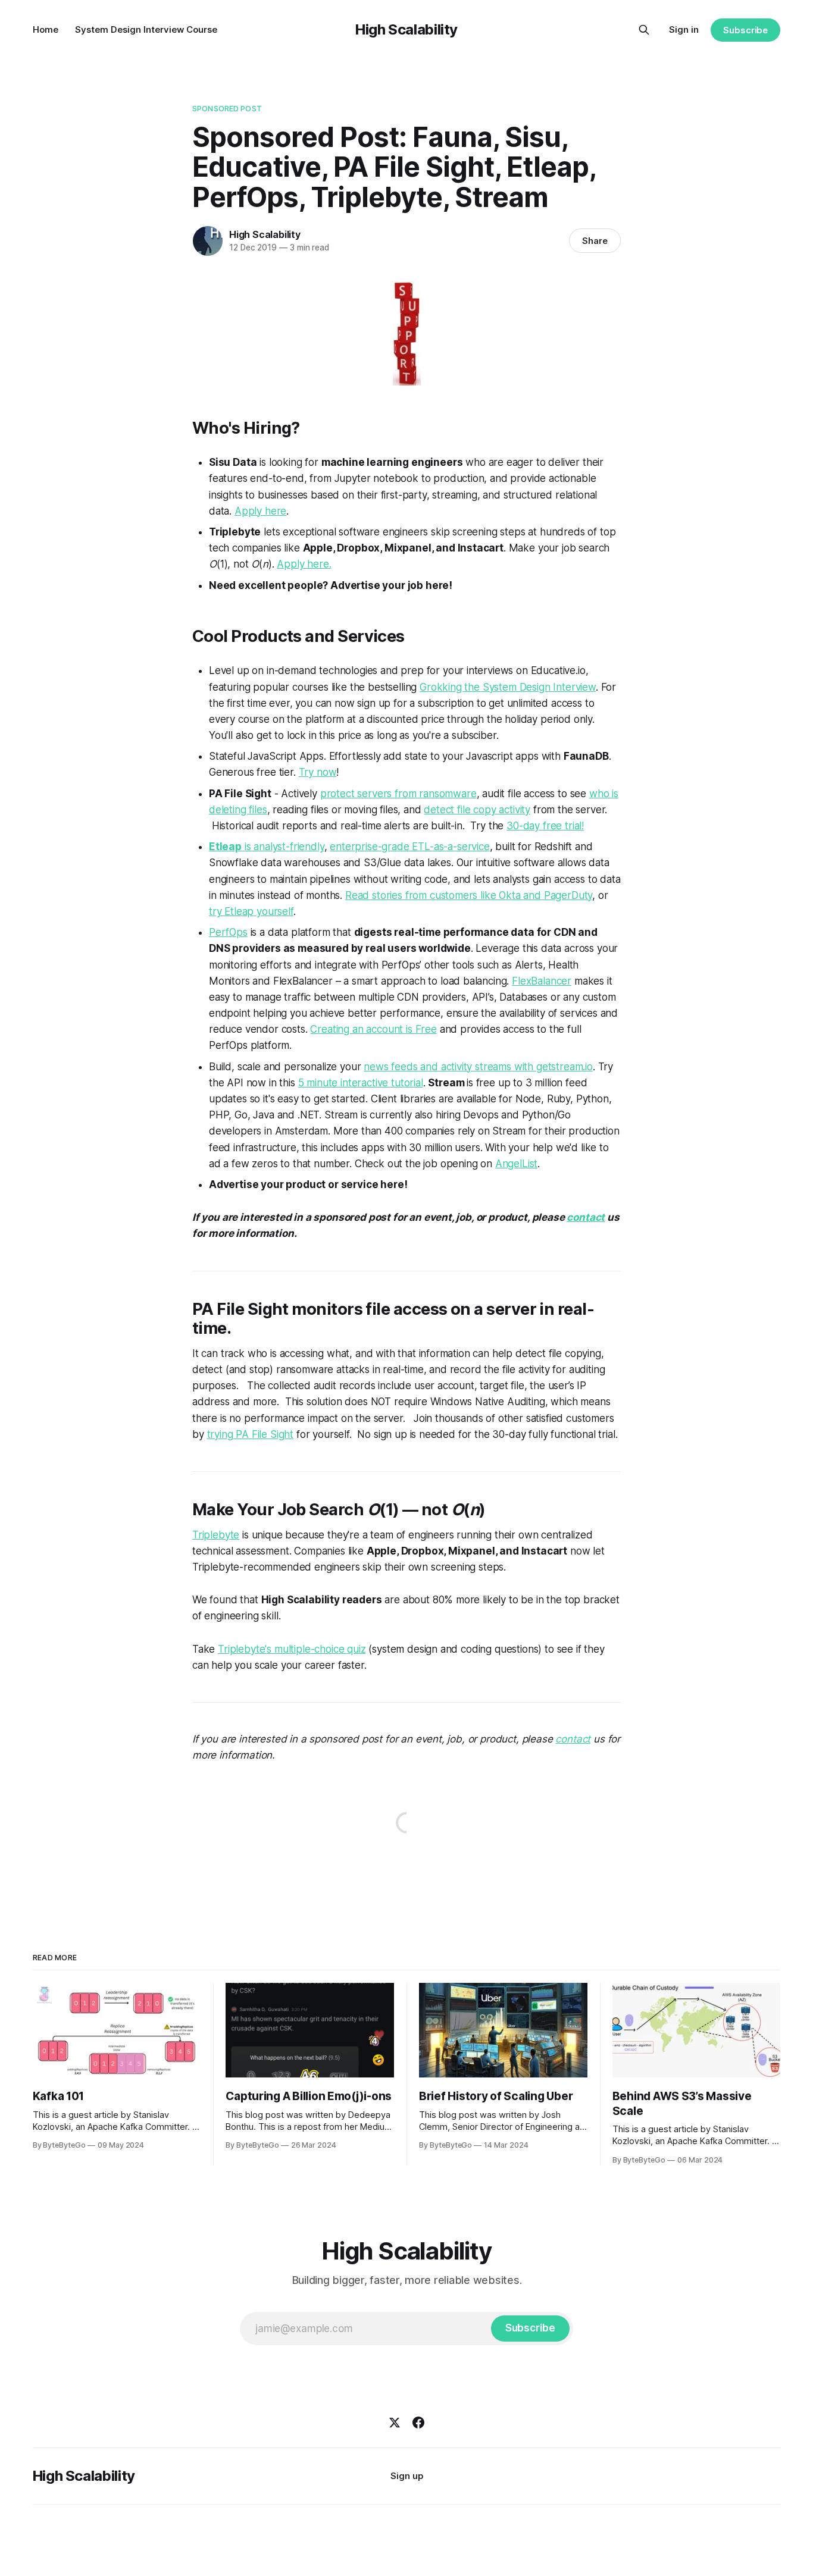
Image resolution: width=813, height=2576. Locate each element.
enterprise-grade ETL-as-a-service (409, 847)
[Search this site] (644, 30)
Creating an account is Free (373, 1029)
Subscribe (745, 30)
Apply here (260, 511)
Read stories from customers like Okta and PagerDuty (469, 895)
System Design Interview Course (146, 29)
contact (586, 1217)
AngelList (516, 1164)
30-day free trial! (545, 826)
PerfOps (228, 932)
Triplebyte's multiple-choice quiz (292, 1649)
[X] (395, 2423)
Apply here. (304, 564)
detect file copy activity (477, 810)
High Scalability (406, 29)
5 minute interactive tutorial (361, 1083)
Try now (318, 772)
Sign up (407, 2476)
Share (595, 241)
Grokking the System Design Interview (508, 687)
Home (46, 29)
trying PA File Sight (251, 1434)
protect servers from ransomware (398, 794)
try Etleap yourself (251, 911)
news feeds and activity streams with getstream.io (478, 1067)
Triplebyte (216, 1535)
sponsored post (227, 108)
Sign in (684, 29)
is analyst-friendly (267, 847)
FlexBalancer (542, 981)
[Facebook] (418, 2423)
